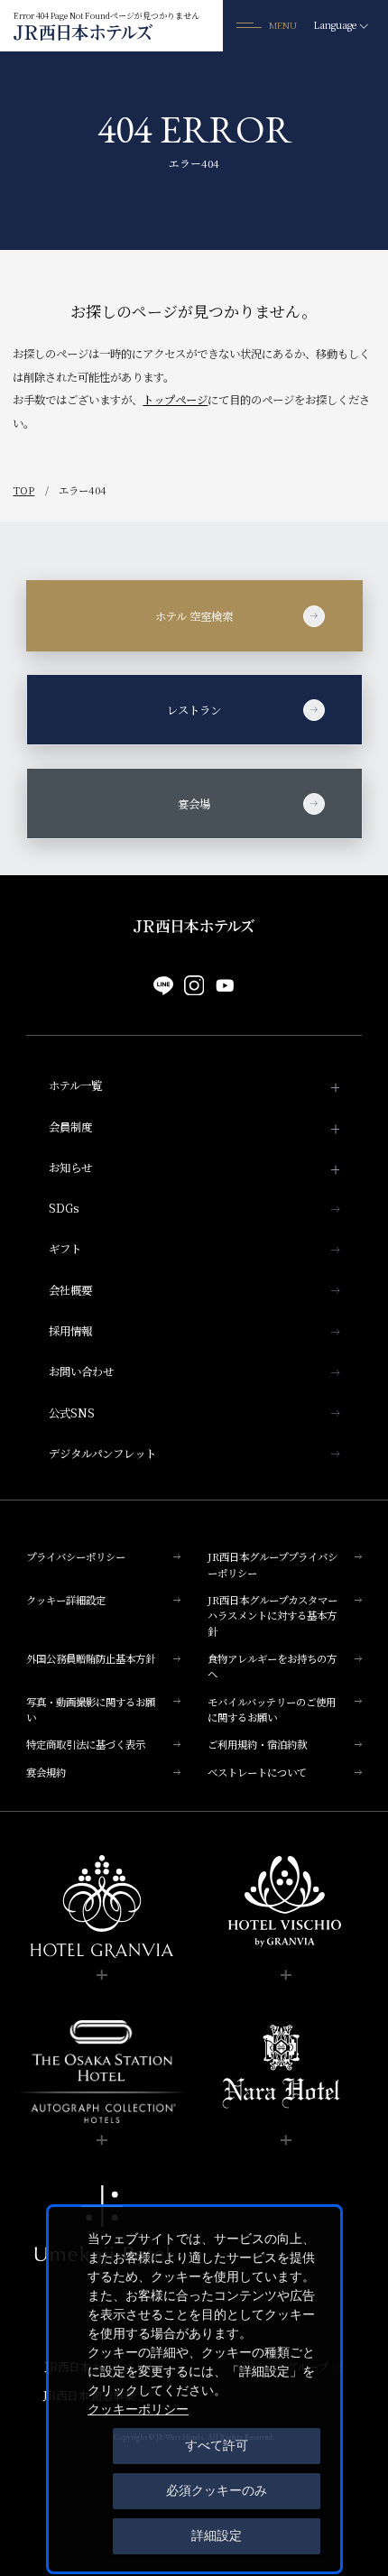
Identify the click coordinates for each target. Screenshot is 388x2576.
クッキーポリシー (138, 2409)
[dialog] (194, 2389)
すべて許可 (217, 2445)
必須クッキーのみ (217, 2490)
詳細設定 (217, 2535)
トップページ (175, 400)
